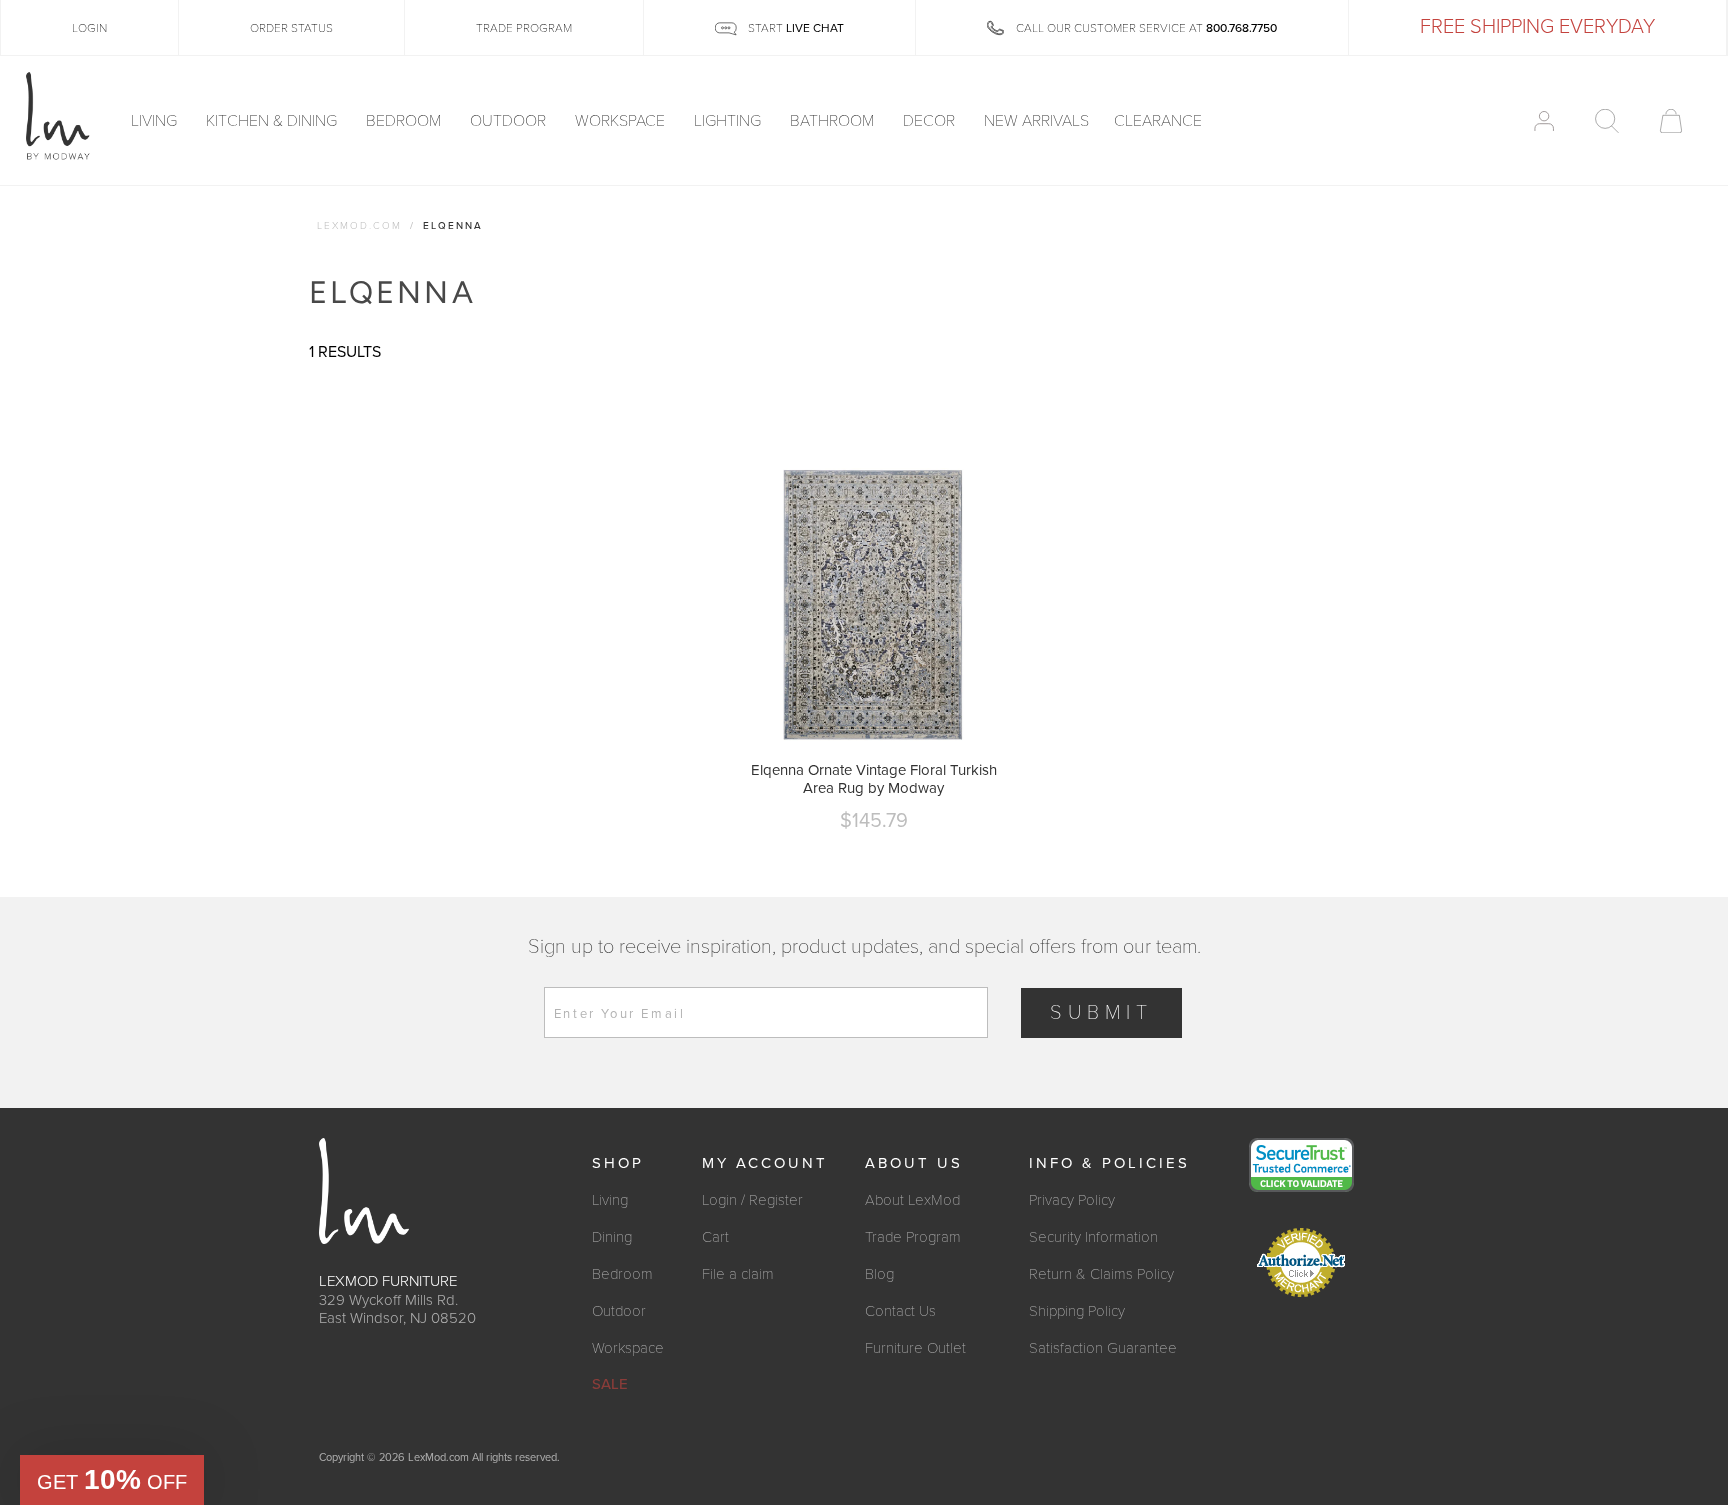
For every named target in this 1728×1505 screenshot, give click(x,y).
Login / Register (752, 1200)
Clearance (1158, 121)
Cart (715, 1237)
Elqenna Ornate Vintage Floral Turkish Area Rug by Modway (874, 779)
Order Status (291, 28)
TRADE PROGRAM (524, 28)
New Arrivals (1036, 121)
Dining (612, 1237)
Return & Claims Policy (1101, 1274)
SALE (610, 1384)
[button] (112, 1480)
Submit (1101, 1013)
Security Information (1093, 1237)
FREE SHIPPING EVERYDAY (1537, 27)
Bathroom (834, 121)
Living (156, 121)
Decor (931, 121)
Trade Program (913, 1237)
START (794, 28)
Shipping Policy (1077, 1311)
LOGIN (89, 28)
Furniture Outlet (915, 1348)
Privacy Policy (1072, 1200)
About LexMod (912, 1200)
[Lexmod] (58, 117)
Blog (879, 1274)
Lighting (729, 121)
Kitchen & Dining (273, 121)
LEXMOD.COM (359, 226)
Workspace (622, 121)
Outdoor (510, 121)
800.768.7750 (1241, 28)
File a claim (738, 1274)
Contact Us (900, 1311)
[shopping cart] (1671, 121)
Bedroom (405, 121)
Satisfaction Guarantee (1103, 1348)
